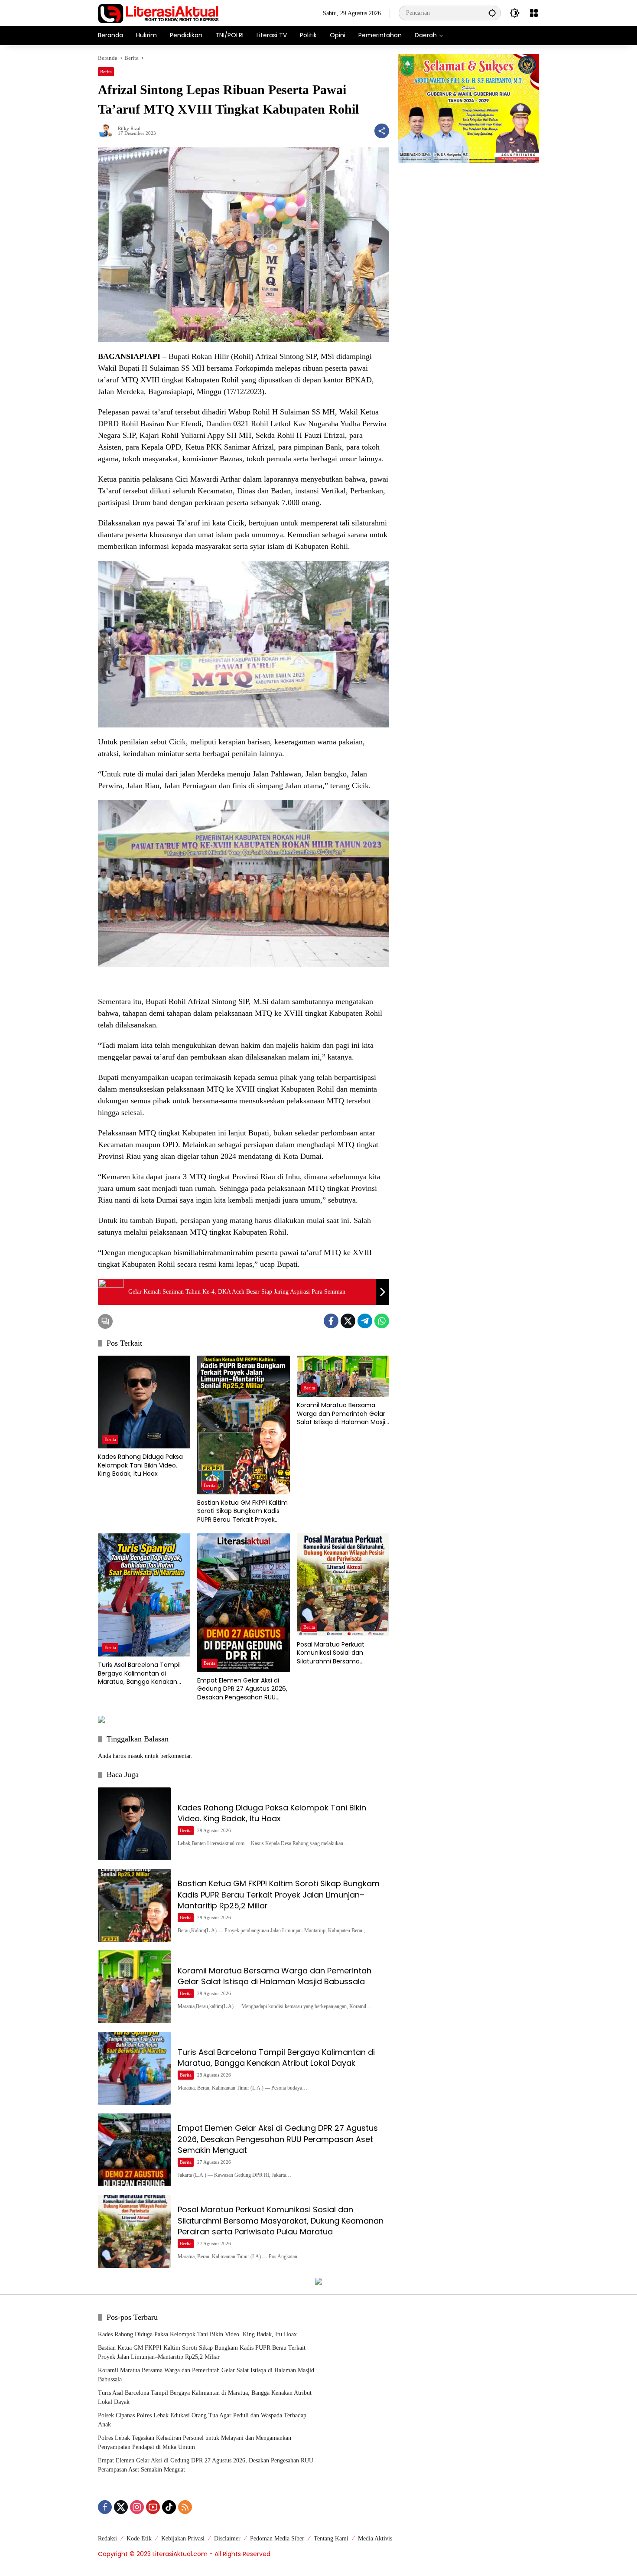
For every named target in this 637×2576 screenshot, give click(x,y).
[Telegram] (365, 1321)
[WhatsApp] (382, 1321)
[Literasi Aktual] (159, 12)
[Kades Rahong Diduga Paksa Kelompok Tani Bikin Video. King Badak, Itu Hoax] (144, 1402)
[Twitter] (348, 1321)
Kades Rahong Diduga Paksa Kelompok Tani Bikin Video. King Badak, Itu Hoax (140, 1465)
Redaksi (107, 2539)
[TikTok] (169, 2507)
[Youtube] (153, 2507)
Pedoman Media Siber (277, 2539)
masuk (135, 1756)
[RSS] (185, 2507)
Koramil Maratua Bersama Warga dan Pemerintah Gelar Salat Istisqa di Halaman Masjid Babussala (343, 1414)
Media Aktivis (375, 2539)
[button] (492, 13)
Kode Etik (139, 2539)
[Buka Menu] (534, 13)
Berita (106, 72)
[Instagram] (137, 2507)
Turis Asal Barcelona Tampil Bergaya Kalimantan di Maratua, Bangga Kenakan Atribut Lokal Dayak (139, 1674)
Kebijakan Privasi (183, 2539)
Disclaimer (227, 2539)
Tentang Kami (331, 2539)
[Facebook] (331, 1321)
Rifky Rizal (129, 129)
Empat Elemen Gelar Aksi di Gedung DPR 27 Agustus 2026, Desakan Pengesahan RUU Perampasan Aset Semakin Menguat (242, 1689)
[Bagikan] (382, 131)
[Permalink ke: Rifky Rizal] (108, 131)
